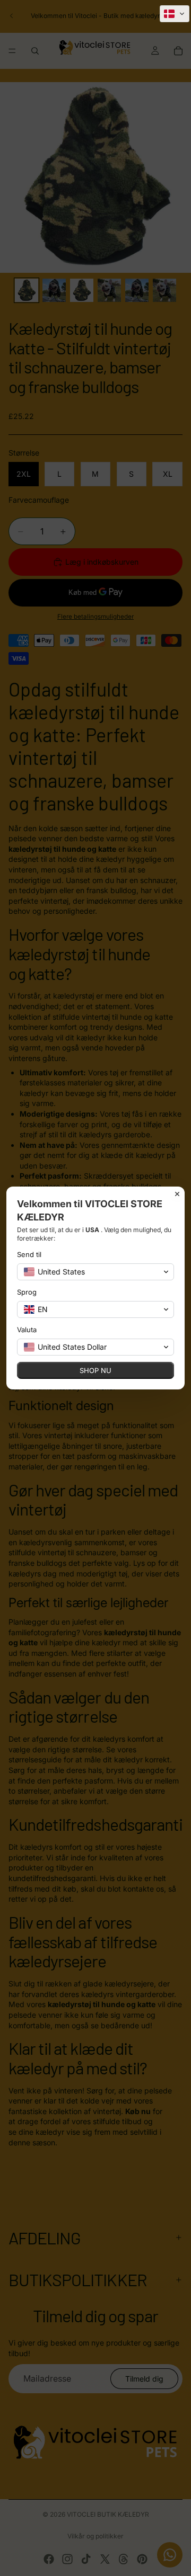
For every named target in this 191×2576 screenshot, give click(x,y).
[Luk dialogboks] (177, 1194)
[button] (175, 14)
